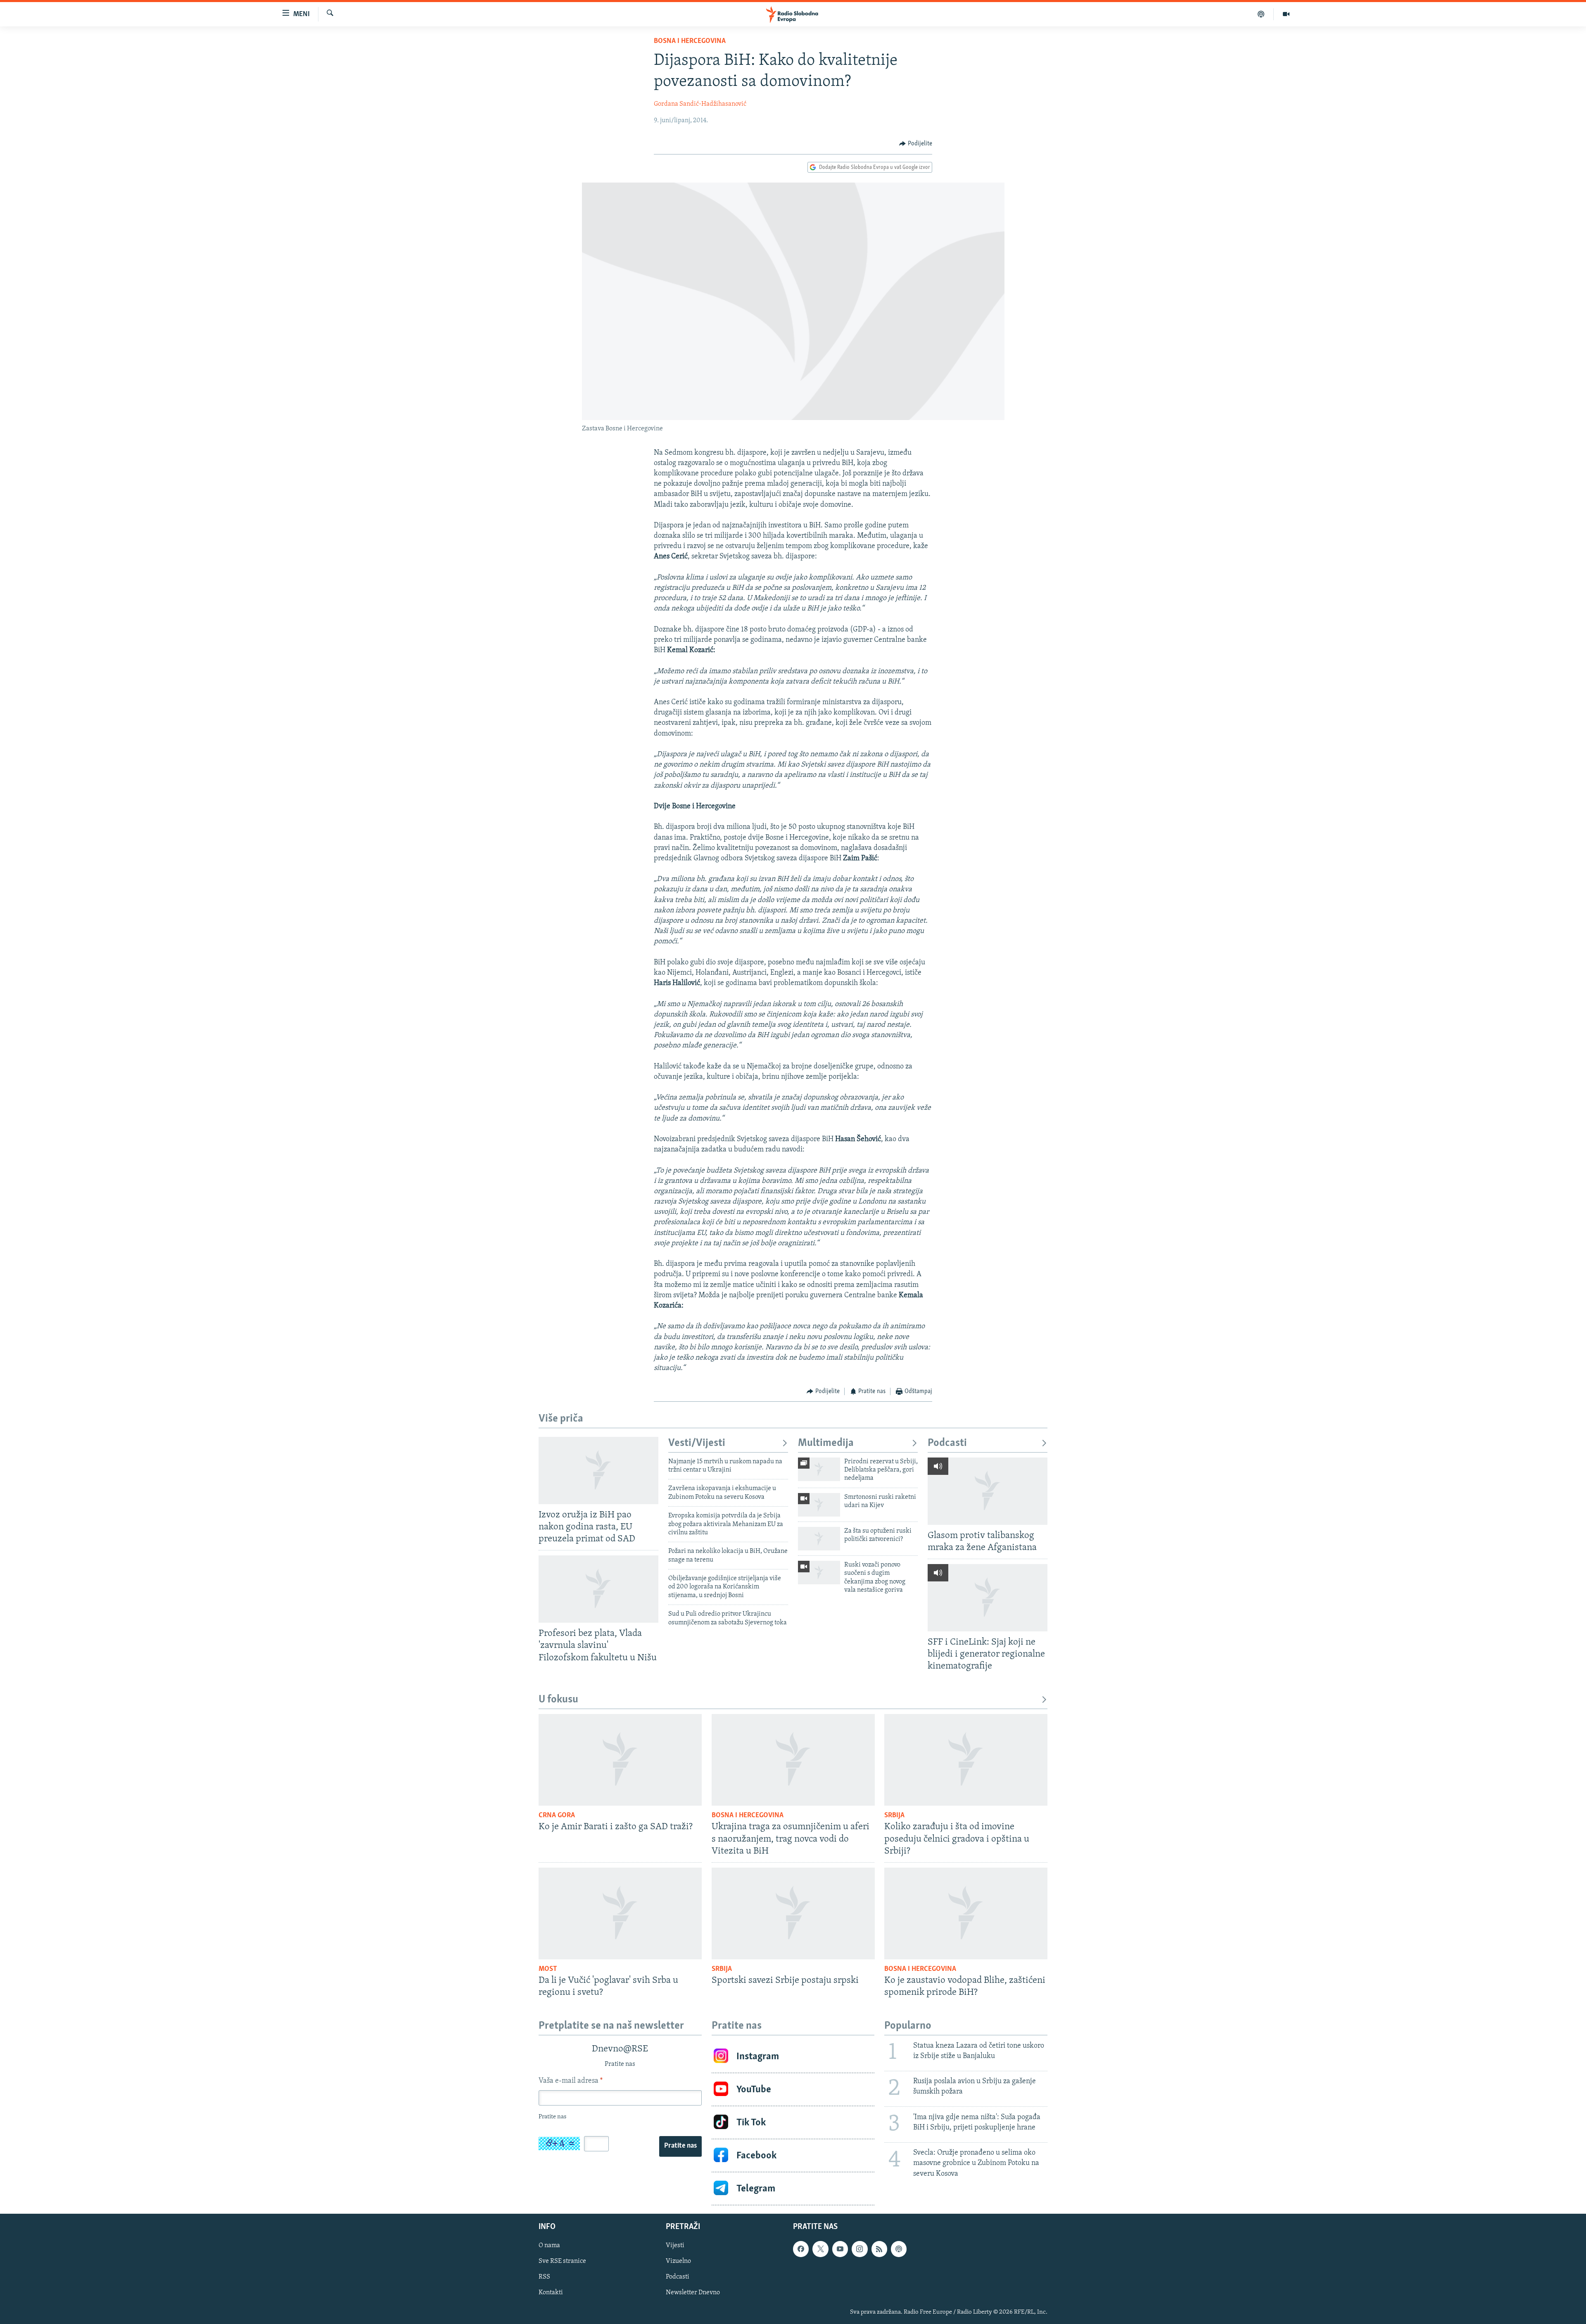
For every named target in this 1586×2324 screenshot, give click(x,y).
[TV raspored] (899, 2249)
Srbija (894, 1816)
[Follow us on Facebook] (801, 2249)
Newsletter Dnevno (693, 2293)
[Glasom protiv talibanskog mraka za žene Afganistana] (988, 1491)
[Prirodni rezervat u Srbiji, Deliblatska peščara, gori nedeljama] (819, 1469)
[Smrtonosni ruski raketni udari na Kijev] (819, 1505)
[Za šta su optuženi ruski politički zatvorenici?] (819, 1539)
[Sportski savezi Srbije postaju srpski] (793, 1913)
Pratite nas (680, 2146)
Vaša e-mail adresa (571, 2081)
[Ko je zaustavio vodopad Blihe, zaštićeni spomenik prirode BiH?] (966, 1913)
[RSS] (879, 2249)
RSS (544, 2277)
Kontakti (551, 2293)
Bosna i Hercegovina (690, 41)
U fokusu (558, 1700)
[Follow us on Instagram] (859, 2249)
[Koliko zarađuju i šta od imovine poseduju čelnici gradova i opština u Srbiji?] (966, 1760)
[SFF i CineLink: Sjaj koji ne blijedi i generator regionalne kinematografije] (988, 1598)
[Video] (1286, 14)
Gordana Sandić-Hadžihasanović (700, 104)
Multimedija (826, 1443)
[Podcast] (1261, 14)
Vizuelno (678, 2262)
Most (548, 1969)
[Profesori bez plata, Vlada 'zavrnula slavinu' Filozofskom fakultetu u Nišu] (598, 1589)
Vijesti (675, 2246)
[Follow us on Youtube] (840, 2249)
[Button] (916, 144)
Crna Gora (557, 1816)
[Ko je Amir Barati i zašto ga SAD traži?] (620, 1760)
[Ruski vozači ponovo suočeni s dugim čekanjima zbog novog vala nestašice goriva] (819, 1573)
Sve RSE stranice (562, 2262)
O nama (549, 2246)
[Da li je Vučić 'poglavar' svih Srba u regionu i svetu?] (620, 1913)
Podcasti (947, 1443)
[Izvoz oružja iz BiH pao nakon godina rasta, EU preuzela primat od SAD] (598, 1471)
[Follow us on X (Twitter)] (820, 2249)
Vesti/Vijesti (697, 1443)
